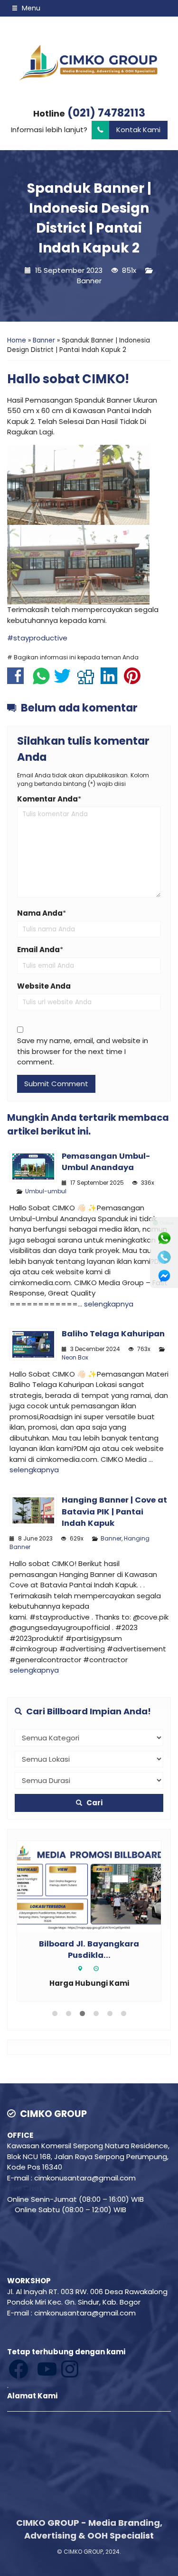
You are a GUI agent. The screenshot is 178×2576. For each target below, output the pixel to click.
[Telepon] (164, 1257)
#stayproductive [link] (37, 638)
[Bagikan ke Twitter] (65, 680)
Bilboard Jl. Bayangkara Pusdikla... (89, 1950)
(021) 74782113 (106, 113)
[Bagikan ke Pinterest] (135, 680)
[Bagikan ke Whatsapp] (41, 680)
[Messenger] (164, 1276)
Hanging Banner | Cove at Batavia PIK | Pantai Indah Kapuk (114, 1512)
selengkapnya (109, 1304)
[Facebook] (19, 2368)
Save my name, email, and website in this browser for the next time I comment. (83, 1051)
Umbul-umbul (46, 1191)
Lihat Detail (98, 1885)
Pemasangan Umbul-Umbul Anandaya (106, 1162)
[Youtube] (33, 2368)
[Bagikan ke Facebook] (18, 680)
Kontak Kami (138, 130)
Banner (89, 281)
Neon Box (75, 1357)
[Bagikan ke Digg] (88, 680)
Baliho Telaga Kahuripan (113, 1334)
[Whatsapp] (164, 1238)
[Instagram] (35, 2368)
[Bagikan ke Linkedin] (111, 680)
